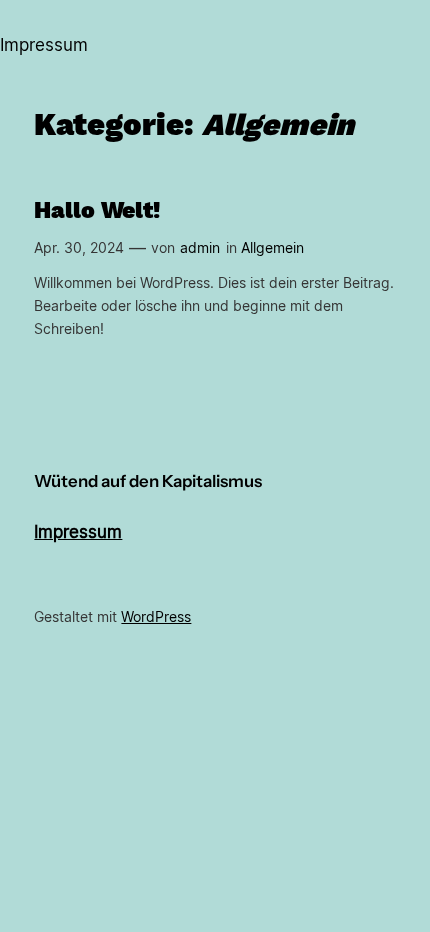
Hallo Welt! (97, 210)
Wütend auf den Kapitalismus (148, 481)
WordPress (156, 616)
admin (200, 247)
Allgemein (272, 247)
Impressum (78, 532)
